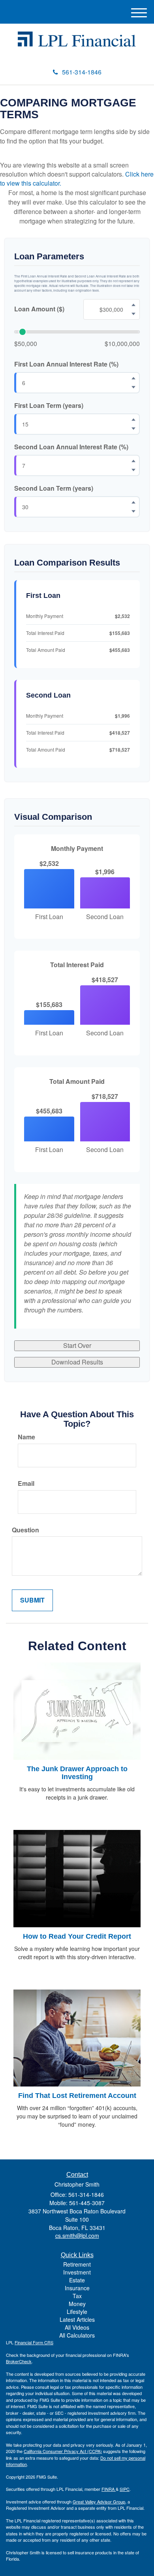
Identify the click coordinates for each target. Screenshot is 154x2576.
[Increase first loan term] (133, 420)
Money (77, 2304)
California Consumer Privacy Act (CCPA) (63, 2451)
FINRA (109, 2489)
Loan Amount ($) (39, 309)
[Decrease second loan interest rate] (133, 470)
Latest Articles (77, 2319)
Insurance (77, 2288)
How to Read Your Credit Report (77, 1936)
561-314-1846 (82, 72)
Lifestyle (77, 2312)
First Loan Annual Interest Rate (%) (66, 364)
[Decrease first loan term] (133, 429)
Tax (77, 2296)
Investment (77, 2272)
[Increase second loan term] (133, 502)
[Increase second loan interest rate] (133, 461)
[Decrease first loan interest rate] (133, 387)
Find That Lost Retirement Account (77, 2096)
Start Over (77, 1345)
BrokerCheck (19, 2361)
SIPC (125, 2489)
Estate (77, 2280)
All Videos (77, 2327)
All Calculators (77, 2335)
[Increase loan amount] (133, 305)
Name (26, 1437)
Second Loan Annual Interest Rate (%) (71, 447)
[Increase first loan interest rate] (133, 378)
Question (25, 1530)
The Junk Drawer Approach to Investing (77, 1773)
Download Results (77, 1362)
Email (26, 1483)
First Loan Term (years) (49, 406)
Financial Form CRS (34, 2342)
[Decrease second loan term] (133, 511)
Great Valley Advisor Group (99, 2502)
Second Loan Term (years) (54, 488)
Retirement (77, 2264)
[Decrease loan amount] (133, 314)
